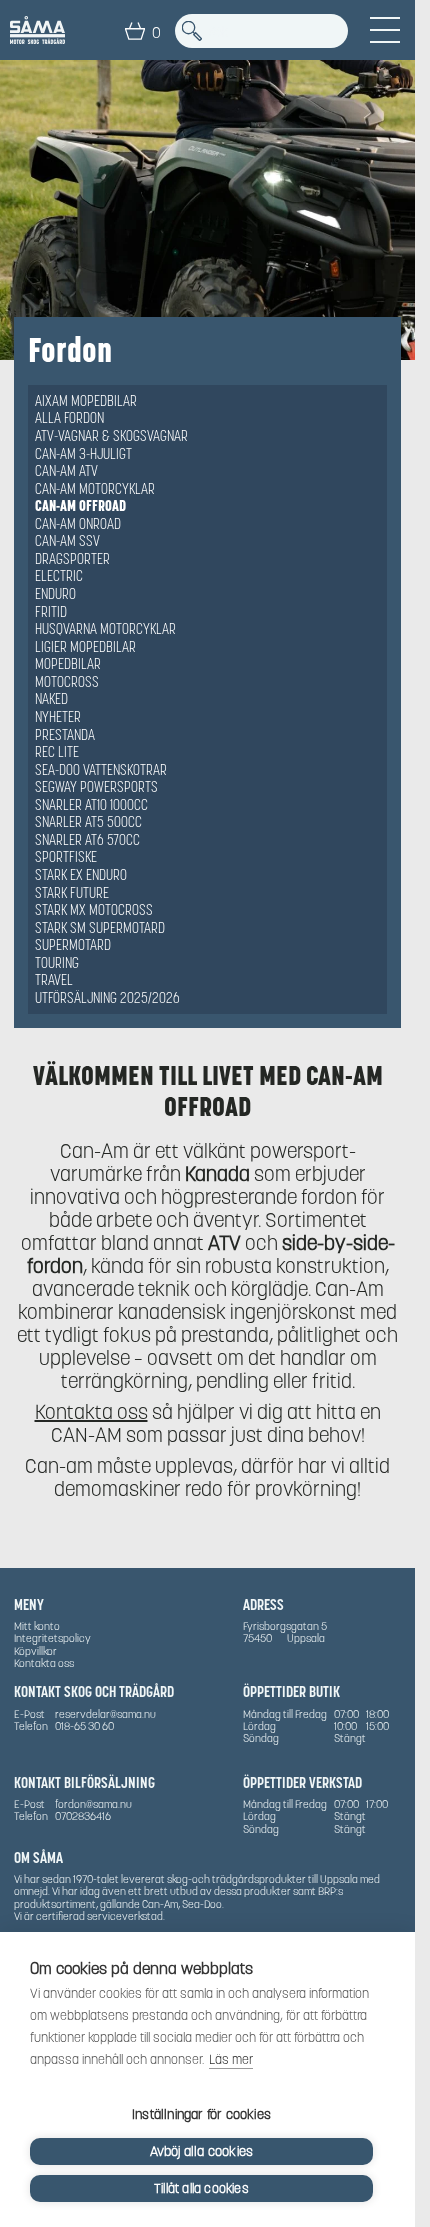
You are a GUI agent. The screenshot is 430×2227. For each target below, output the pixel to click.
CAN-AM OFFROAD (80, 506)
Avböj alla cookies (202, 2151)
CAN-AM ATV (66, 471)
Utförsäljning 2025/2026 (107, 998)
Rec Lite (57, 752)
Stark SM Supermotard (100, 928)
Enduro (55, 594)
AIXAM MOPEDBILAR (86, 401)
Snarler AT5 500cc (88, 822)
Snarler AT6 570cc (87, 840)
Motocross (67, 682)
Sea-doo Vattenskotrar (101, 770)
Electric (59, 576)
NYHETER (58, 717)
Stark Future (72, 893)
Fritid (51, 612)
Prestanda (65, 735)
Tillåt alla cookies (201, 2188)
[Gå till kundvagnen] (135, 31)
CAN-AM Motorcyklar (95, 489)
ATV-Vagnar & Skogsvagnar (111, 436)
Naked (51, 699)
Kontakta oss (91, 1412)
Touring (57, 963)
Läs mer (231, 2059)
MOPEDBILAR (68, 664)
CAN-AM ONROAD (78, 524)
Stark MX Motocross (94, 910)
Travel (54, 980)
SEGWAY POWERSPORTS (96, 787)
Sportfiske (66, 857)
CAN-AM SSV (67, 541)
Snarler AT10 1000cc (91, 805)
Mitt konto (37, 1626)
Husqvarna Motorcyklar (105, 629)
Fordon (70, 350)
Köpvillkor (35, 1651)
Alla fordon (69, 418)
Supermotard (73, 945)
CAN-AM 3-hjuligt (83, 454)
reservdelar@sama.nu (105, 1714)
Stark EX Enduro (81, 875)
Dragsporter (72, 559)
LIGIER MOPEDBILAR (85, 647)
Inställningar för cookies (201, 2114)
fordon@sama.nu (93, 1804)
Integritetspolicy (52, 1638)
